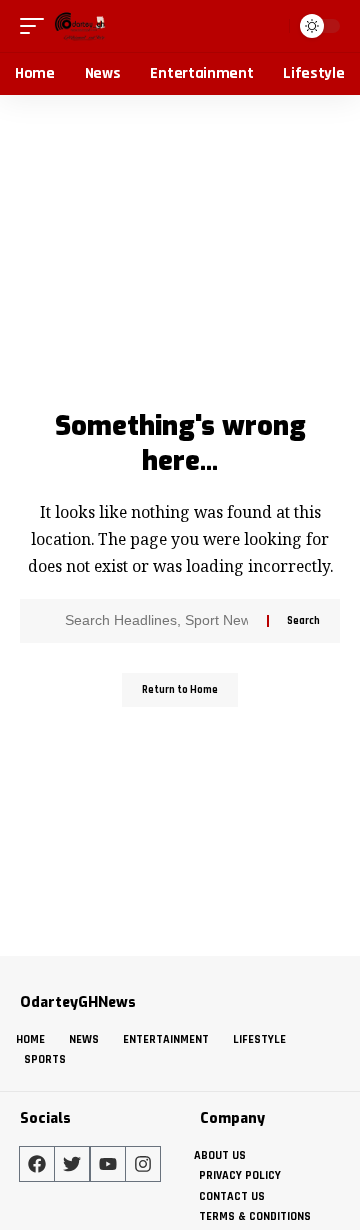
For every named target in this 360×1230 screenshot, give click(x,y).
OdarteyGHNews (78, 1002)
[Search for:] (158, 621)
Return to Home (180, 690)
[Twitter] (72, 1164)
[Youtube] (108, 1164)
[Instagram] (143, 1164)
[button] (37, 26)
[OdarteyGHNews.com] (80, 26)
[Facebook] (37, 1164)
